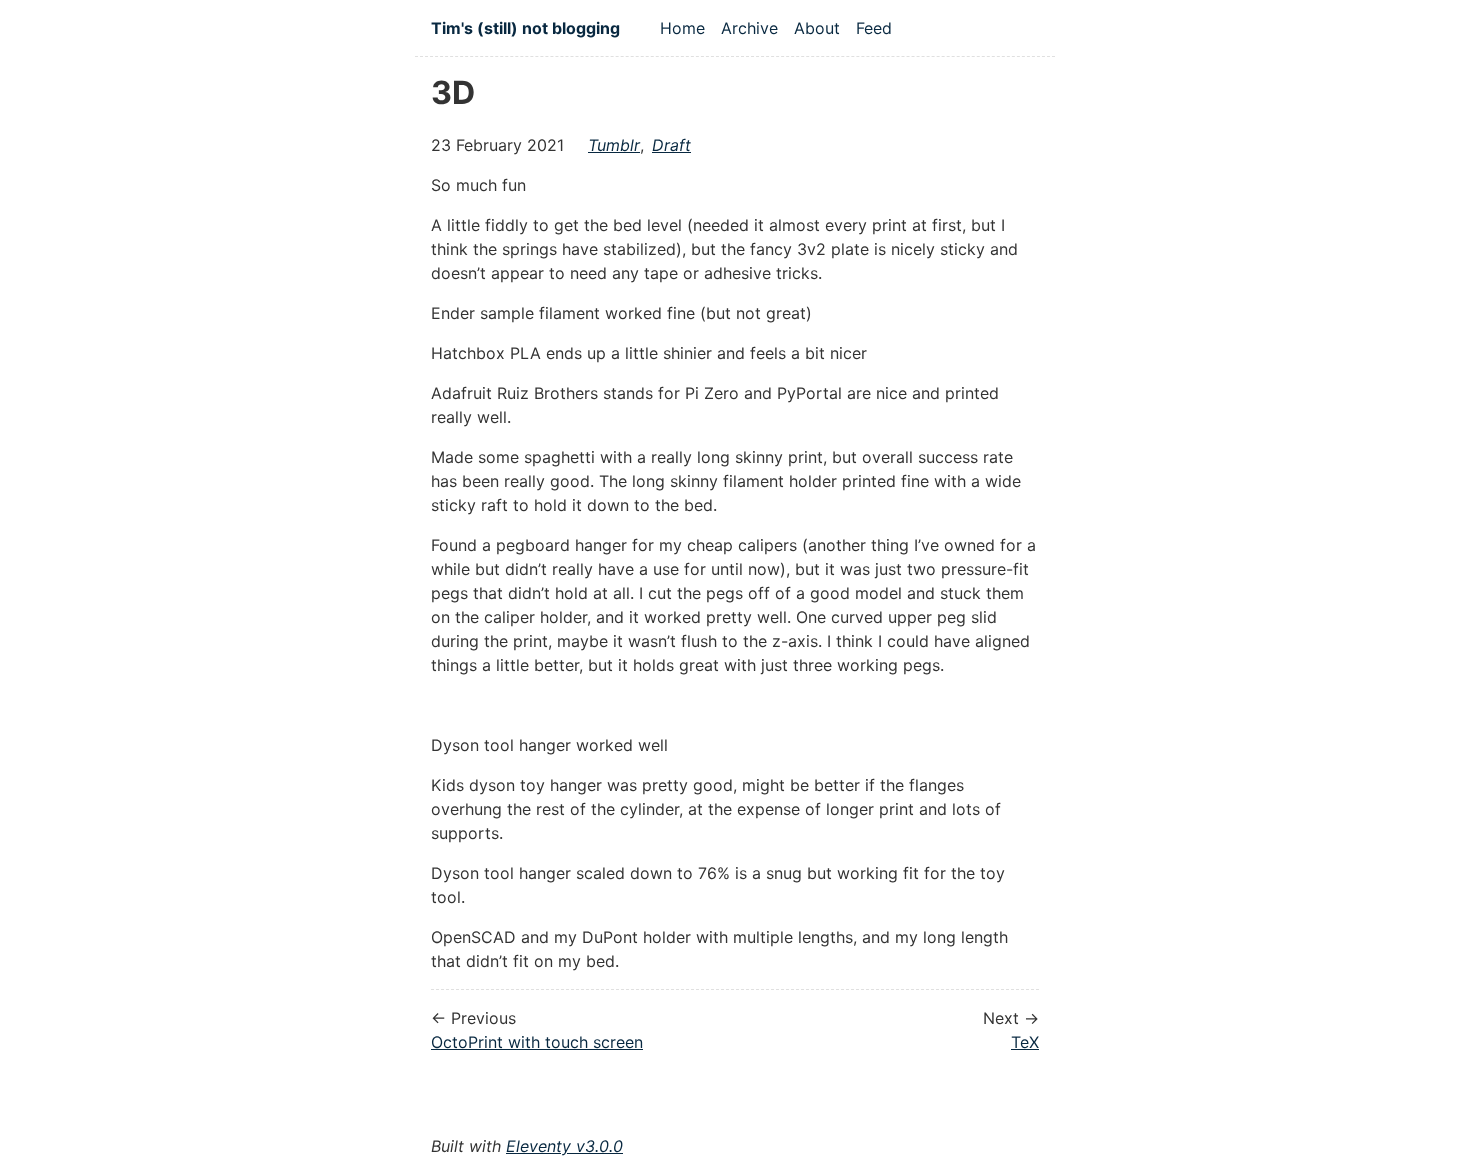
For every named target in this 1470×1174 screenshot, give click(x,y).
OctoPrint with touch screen (537, 1042)
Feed (874, 28)
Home (682, 28)
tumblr (614, 145)
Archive (749, 28)
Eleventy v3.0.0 (564, 1146)
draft (671, 145)
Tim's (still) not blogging (525, 28)
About (817, 28)
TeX (1025, 1042)
